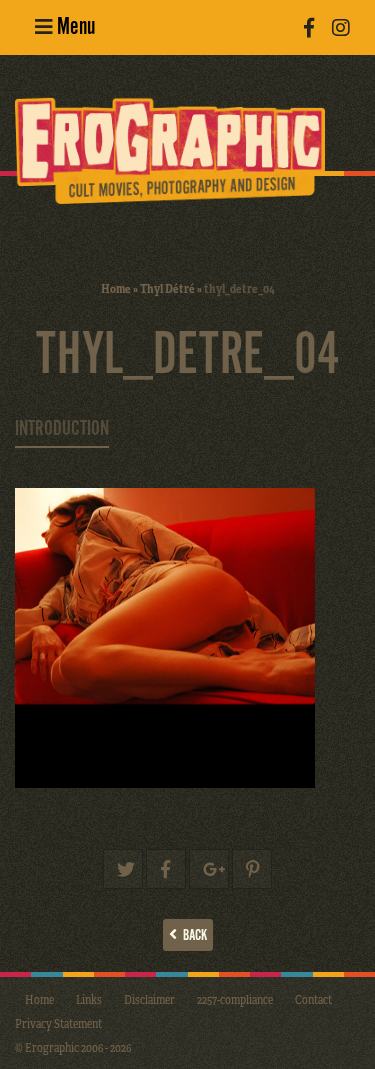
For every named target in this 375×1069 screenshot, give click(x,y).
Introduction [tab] (62, 429)
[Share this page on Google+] (209, 869)
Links (89, 999)
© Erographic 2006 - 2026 (73, 1047)
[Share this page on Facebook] (166, 869)
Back (192, 935)
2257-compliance (235, 999)
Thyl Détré (167, 288)
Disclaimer (149, 999)
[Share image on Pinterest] (252, 869)
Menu (74, 27)
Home (116, 288)
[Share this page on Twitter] (123, 869)
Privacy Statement (58, 1023)
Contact (313, 999)
